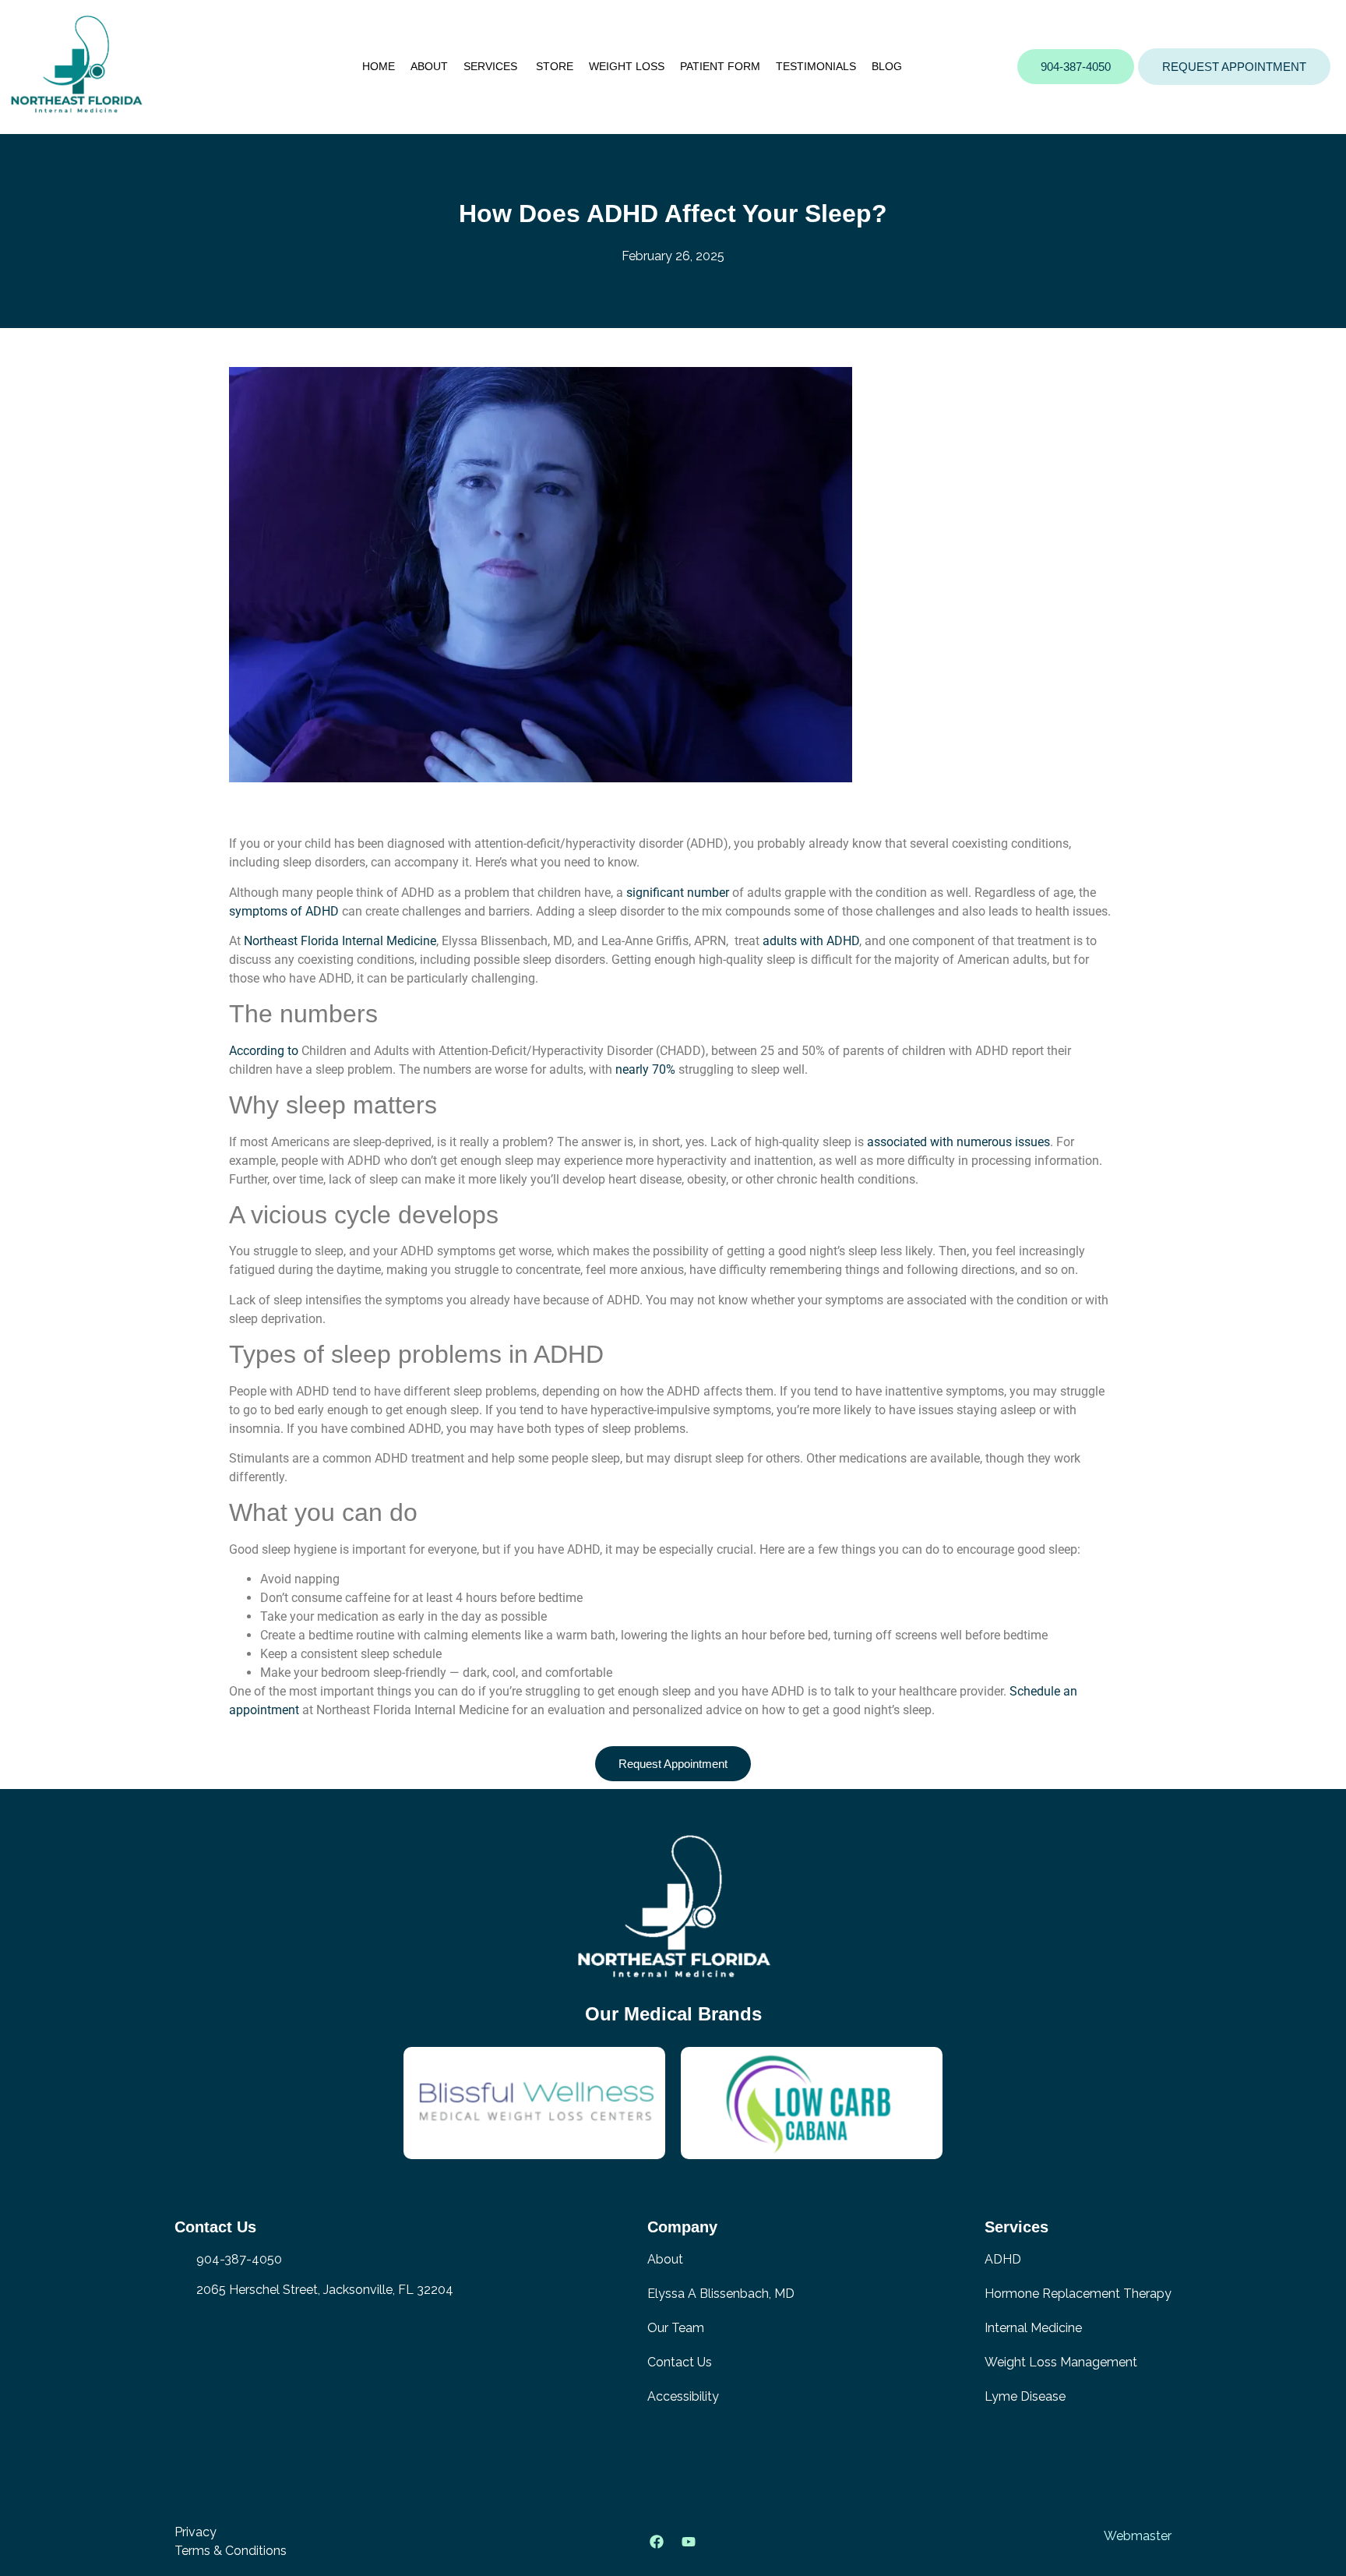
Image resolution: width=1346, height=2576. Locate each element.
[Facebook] (657, 2542)
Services (492, 66)
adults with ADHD (811, 941)
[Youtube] (689, 2542)
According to (264, 1051)
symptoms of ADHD (284, 911)
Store (555, 66)
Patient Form (720, 66)
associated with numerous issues (958, 1142)
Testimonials (816, 66)
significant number (678, 893)
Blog (887, 66)
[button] (1234, 67)
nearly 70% (645, 1069)
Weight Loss (627, 66)
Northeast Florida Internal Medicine (340, 941)
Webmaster (1138, 2536)
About (429, 66)
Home (379, 66)
